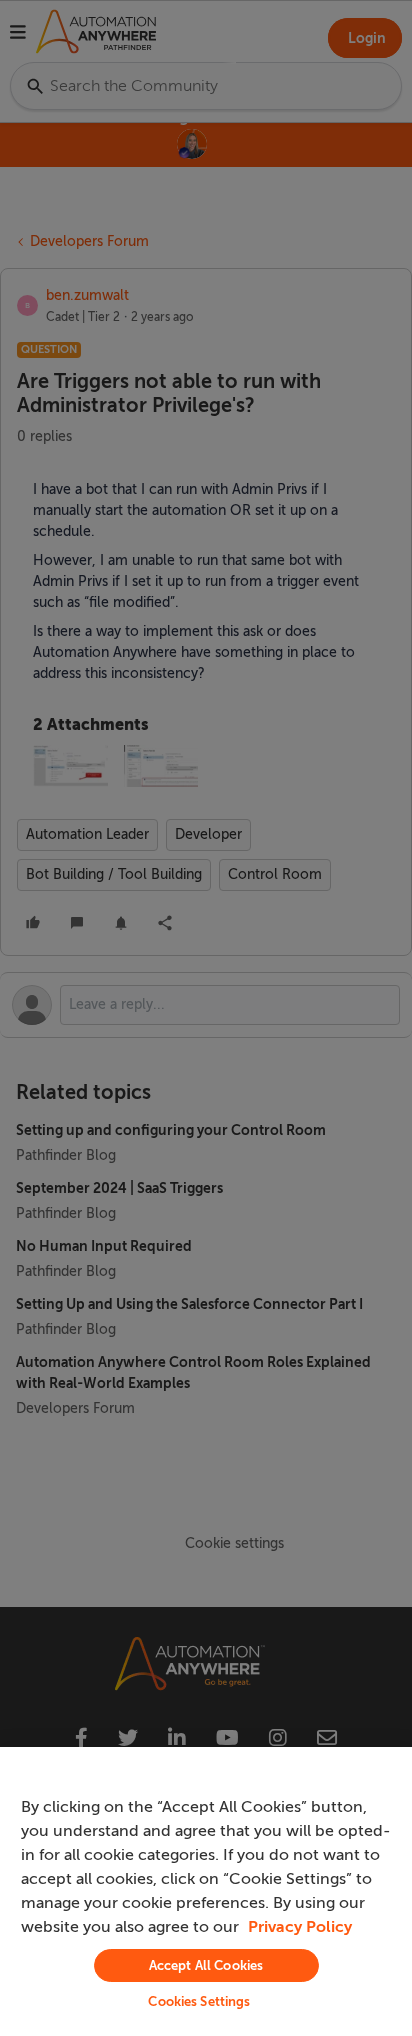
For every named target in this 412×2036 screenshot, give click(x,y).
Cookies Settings (199, 2001)
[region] (206, 1891)
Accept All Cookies (206, 1965)
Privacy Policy (300, 1927)
